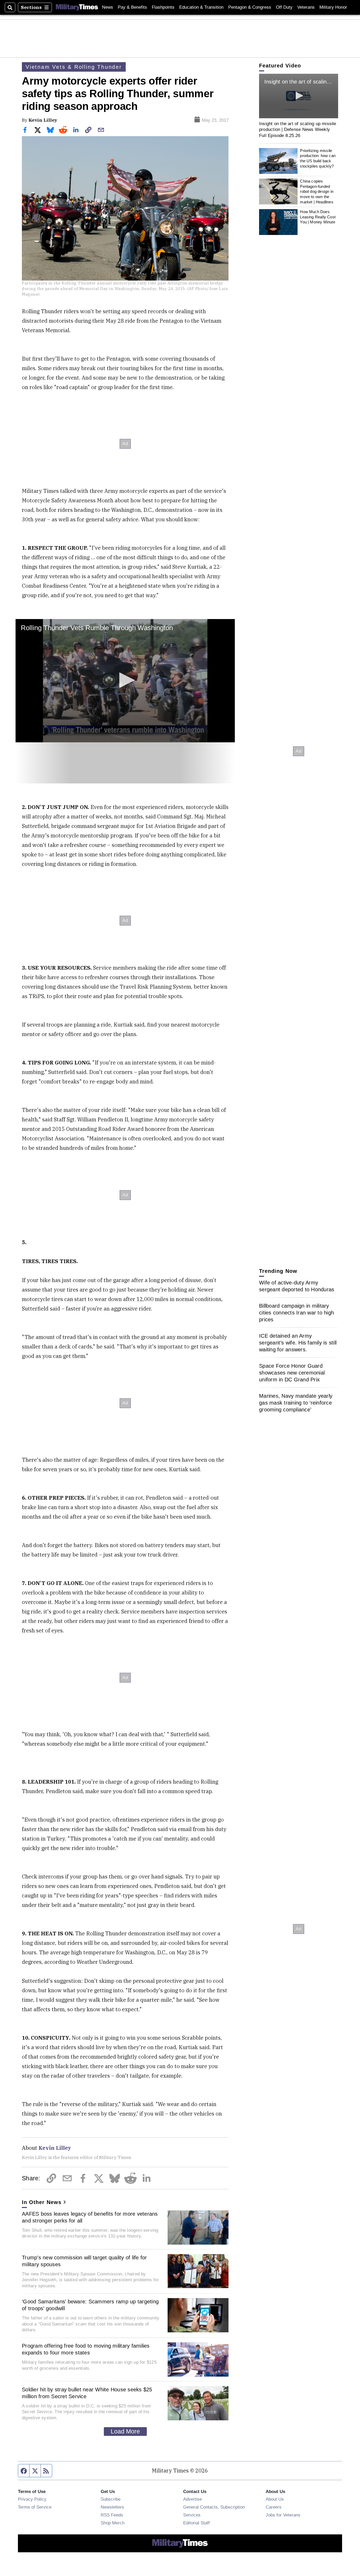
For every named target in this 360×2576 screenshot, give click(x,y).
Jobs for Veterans (283, 2515)
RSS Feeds (112, 2515)
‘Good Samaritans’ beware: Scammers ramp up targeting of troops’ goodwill (90, 2305)
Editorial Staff (196, 2523)
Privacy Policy (32, 2499)
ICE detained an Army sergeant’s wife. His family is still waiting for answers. (298, 1343)
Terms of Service (35, 2507)
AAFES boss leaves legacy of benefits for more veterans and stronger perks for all (90, 2217)
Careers (274, 2507)
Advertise (193, 2499)
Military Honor (333, 7)
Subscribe (111, 2499)
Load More (125, 2431)
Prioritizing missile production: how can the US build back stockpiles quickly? (318, 158)
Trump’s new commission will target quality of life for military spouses (84, 2261)
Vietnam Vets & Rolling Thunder (74, 67)
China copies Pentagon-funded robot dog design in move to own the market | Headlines (317, 192)
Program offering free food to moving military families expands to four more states (86, 2349)
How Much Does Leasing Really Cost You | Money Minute (318, 217)
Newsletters (112, 2507)
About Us (275, 2499)
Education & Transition (201, 7)
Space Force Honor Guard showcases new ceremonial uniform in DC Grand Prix (292, 1373)
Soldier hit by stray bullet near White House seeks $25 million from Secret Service (87, 2393)
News (108, 7)
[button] (125, 680)
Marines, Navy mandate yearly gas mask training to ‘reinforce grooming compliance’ (296, 1403)
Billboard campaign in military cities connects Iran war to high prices (296, 1313)
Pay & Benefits (132, 7)
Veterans (306, 7)
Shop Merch (113, 2523)
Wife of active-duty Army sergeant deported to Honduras (297, 1286)
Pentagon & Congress (250, 7)
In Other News (42, 2202)
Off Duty (284, 7)
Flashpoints (163, 7)
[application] (125, 681)
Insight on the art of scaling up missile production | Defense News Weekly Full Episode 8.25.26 (298, 129)
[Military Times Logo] (77, 7)
